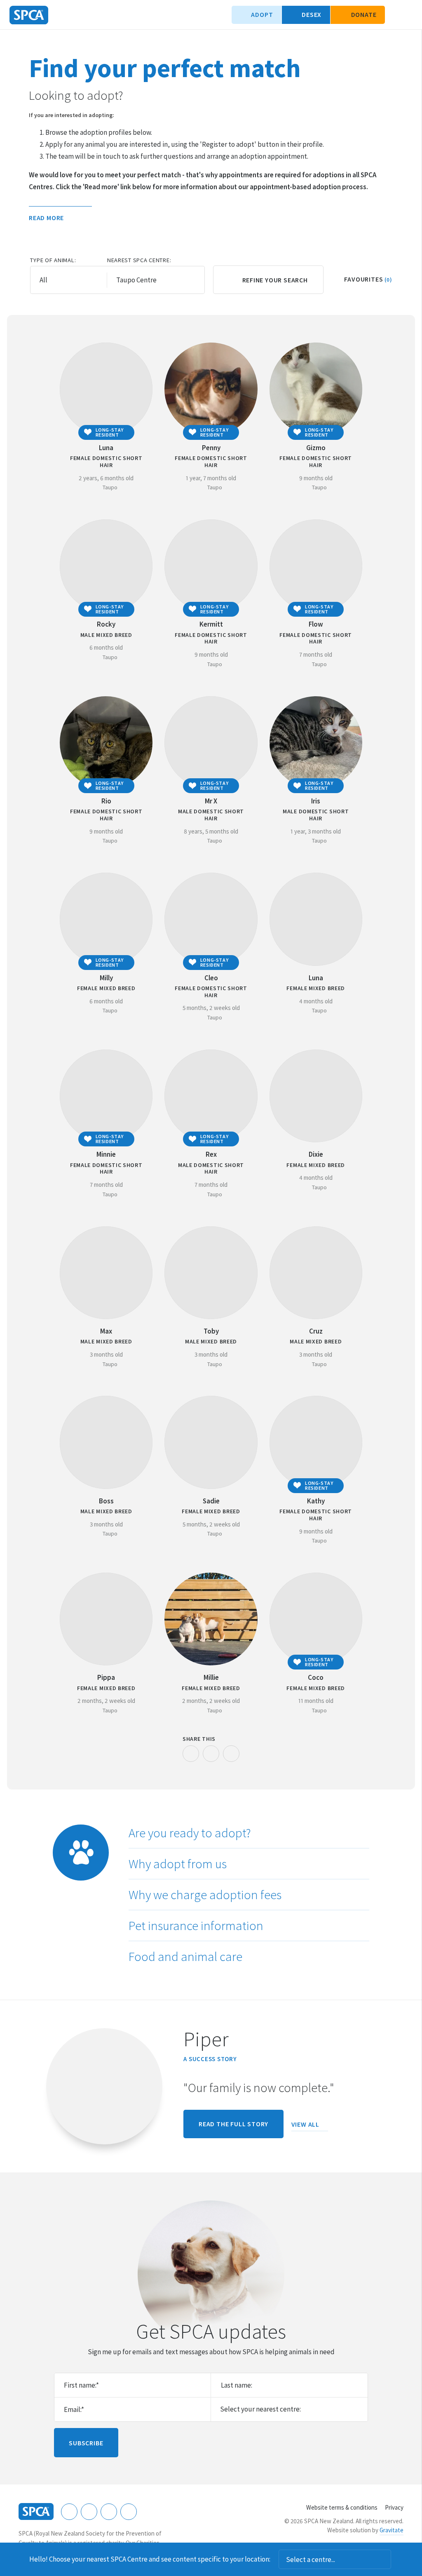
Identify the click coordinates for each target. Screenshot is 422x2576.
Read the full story (233, 2124)
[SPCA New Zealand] (29, 15)
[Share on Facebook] (191, 1754)
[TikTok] (129, 2512)
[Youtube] (109, 2512)
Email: (74, 2409)
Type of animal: (53, 260)
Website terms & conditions (342, 2507)
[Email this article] (211, 1754)
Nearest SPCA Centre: (139, 260)
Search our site (395, 15)
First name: (81, 2385)
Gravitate (392, 2530)
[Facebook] (69, 2512)
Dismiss (402, 2560)
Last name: (237, 2385)
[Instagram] (89, 2512)
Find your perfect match (165, 68)
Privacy (394, 2507)
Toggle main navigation (409, 15)
